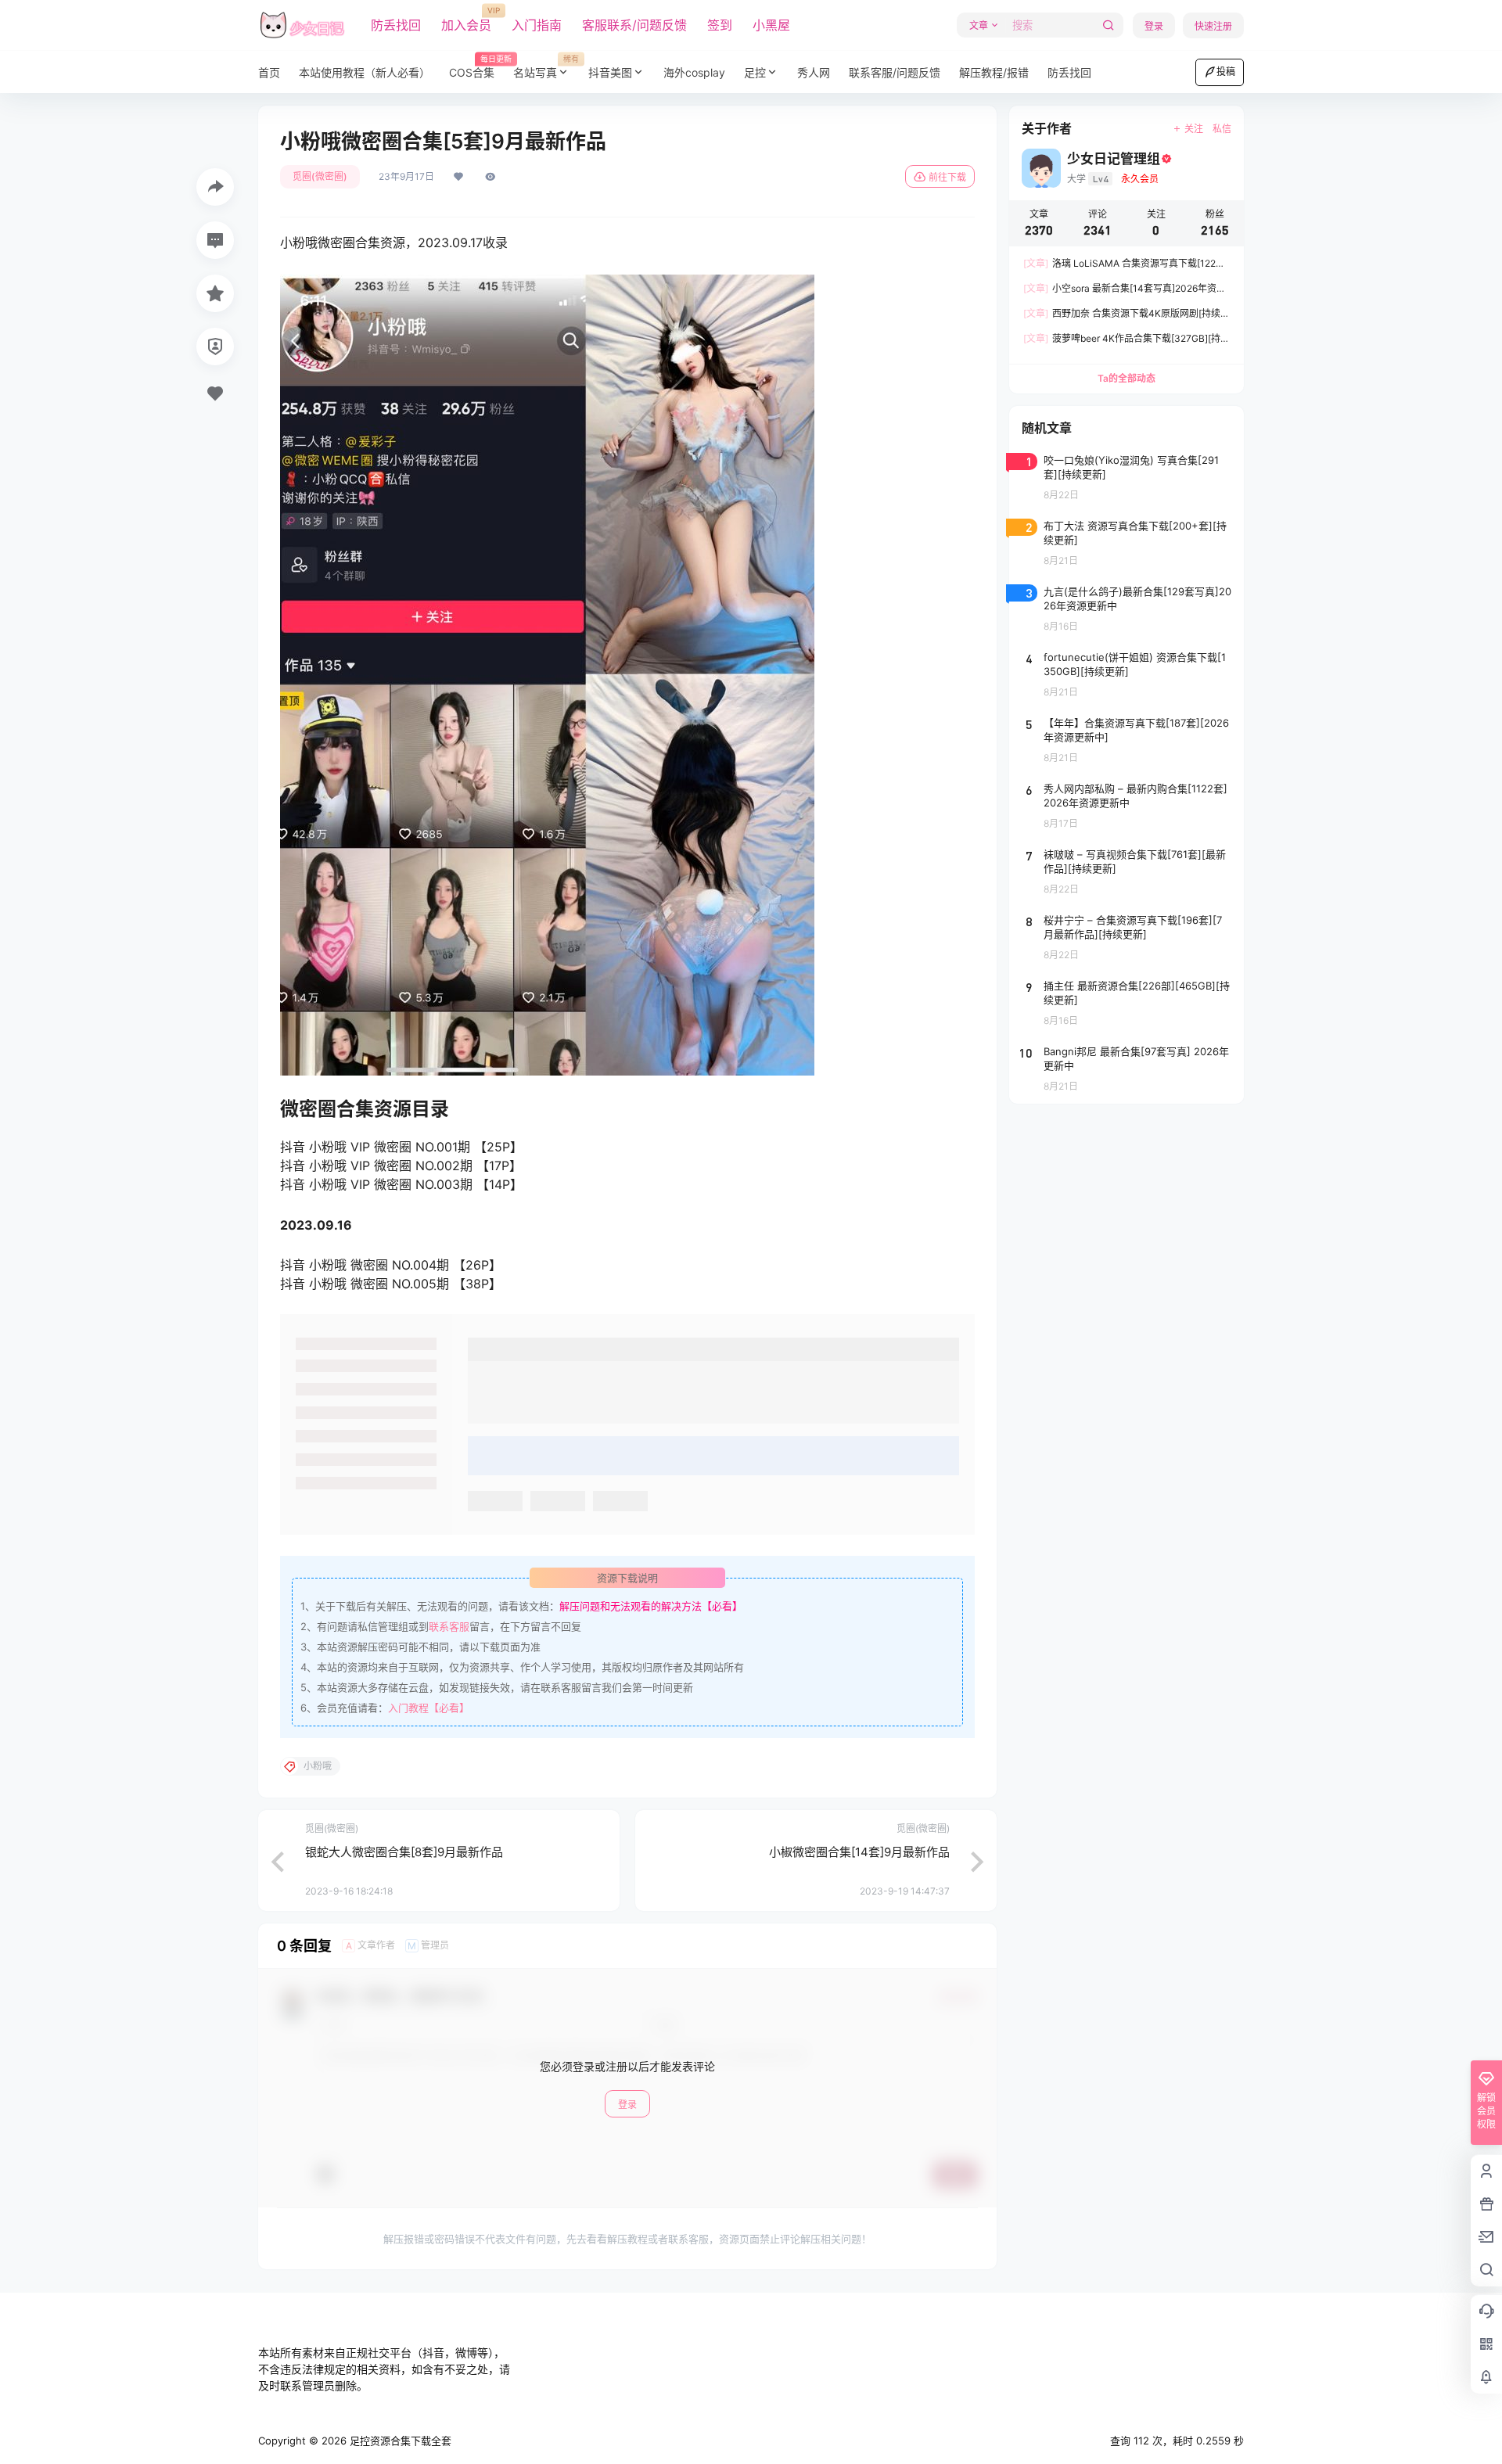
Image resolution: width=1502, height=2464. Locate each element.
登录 (1154, 26)
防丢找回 (396, 25)
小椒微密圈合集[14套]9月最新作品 (859, 1852)
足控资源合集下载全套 (399, 2441)
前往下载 (947, 177)
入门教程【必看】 (429, 1708)
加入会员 (466, 20)
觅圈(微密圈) (320, 176)
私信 (1222, 129)
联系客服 (449, 1626)
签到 (720, 25)
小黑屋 (771, 25)
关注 (1194, 129)
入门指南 (537, 25)
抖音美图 (610, 72)
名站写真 (546, 67)
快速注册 (1213, 26)
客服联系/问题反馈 (634, 25)
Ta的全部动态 (1126, 378)
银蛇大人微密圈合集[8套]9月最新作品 (404, 1852)
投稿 (1226, 72)
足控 (755, 72)
